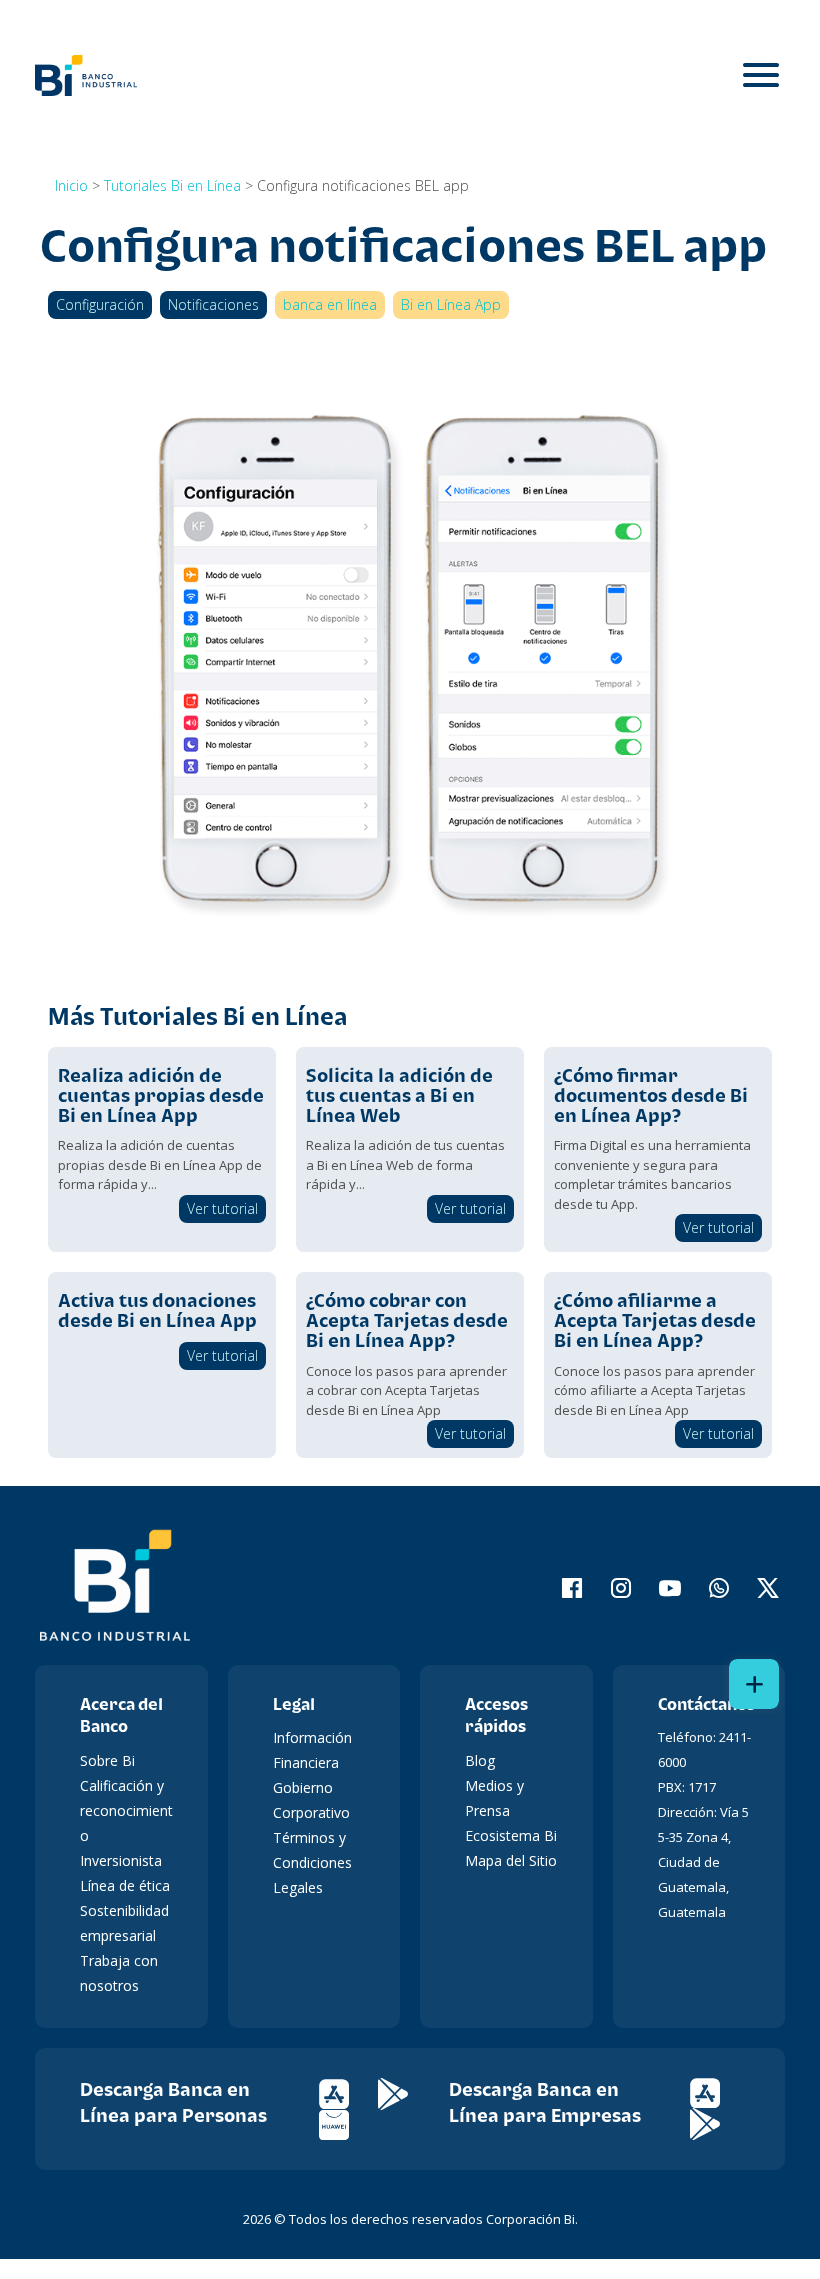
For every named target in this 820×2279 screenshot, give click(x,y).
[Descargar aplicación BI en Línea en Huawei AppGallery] (346, 2123)
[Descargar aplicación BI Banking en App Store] (717, 2091)
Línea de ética (125, 1885)
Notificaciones (213, 304)
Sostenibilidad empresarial (124, 1923)
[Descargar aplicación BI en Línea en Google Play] (405, 2092)
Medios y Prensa (494, 1798)
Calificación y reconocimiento (126, 1810)
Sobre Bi (107, 1760)
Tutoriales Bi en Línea (172, 185)
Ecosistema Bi (511, 1835)
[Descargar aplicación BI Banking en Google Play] (717, 2122)
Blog (480, 1760)
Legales (298, 1887)
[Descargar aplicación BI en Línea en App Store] (348, 2092)
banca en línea (330, 304)
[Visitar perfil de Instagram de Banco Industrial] (608, 1588)
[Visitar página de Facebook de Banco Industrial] (559, 1588)
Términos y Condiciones (312, 1850)
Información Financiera (312, 1750)
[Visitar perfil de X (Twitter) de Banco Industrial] (755, 1588)
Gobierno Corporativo (311, 1800)
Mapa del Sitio (511, 1860)
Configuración (100, 304)
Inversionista (121, 1860)
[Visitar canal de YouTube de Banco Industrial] (657, 1588)
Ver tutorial (222, 1208)
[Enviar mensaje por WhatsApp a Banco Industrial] (706, 1588)
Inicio (71, 185)
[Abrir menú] (761, 75)
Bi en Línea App (451, 304)
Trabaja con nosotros (119, 1973)
